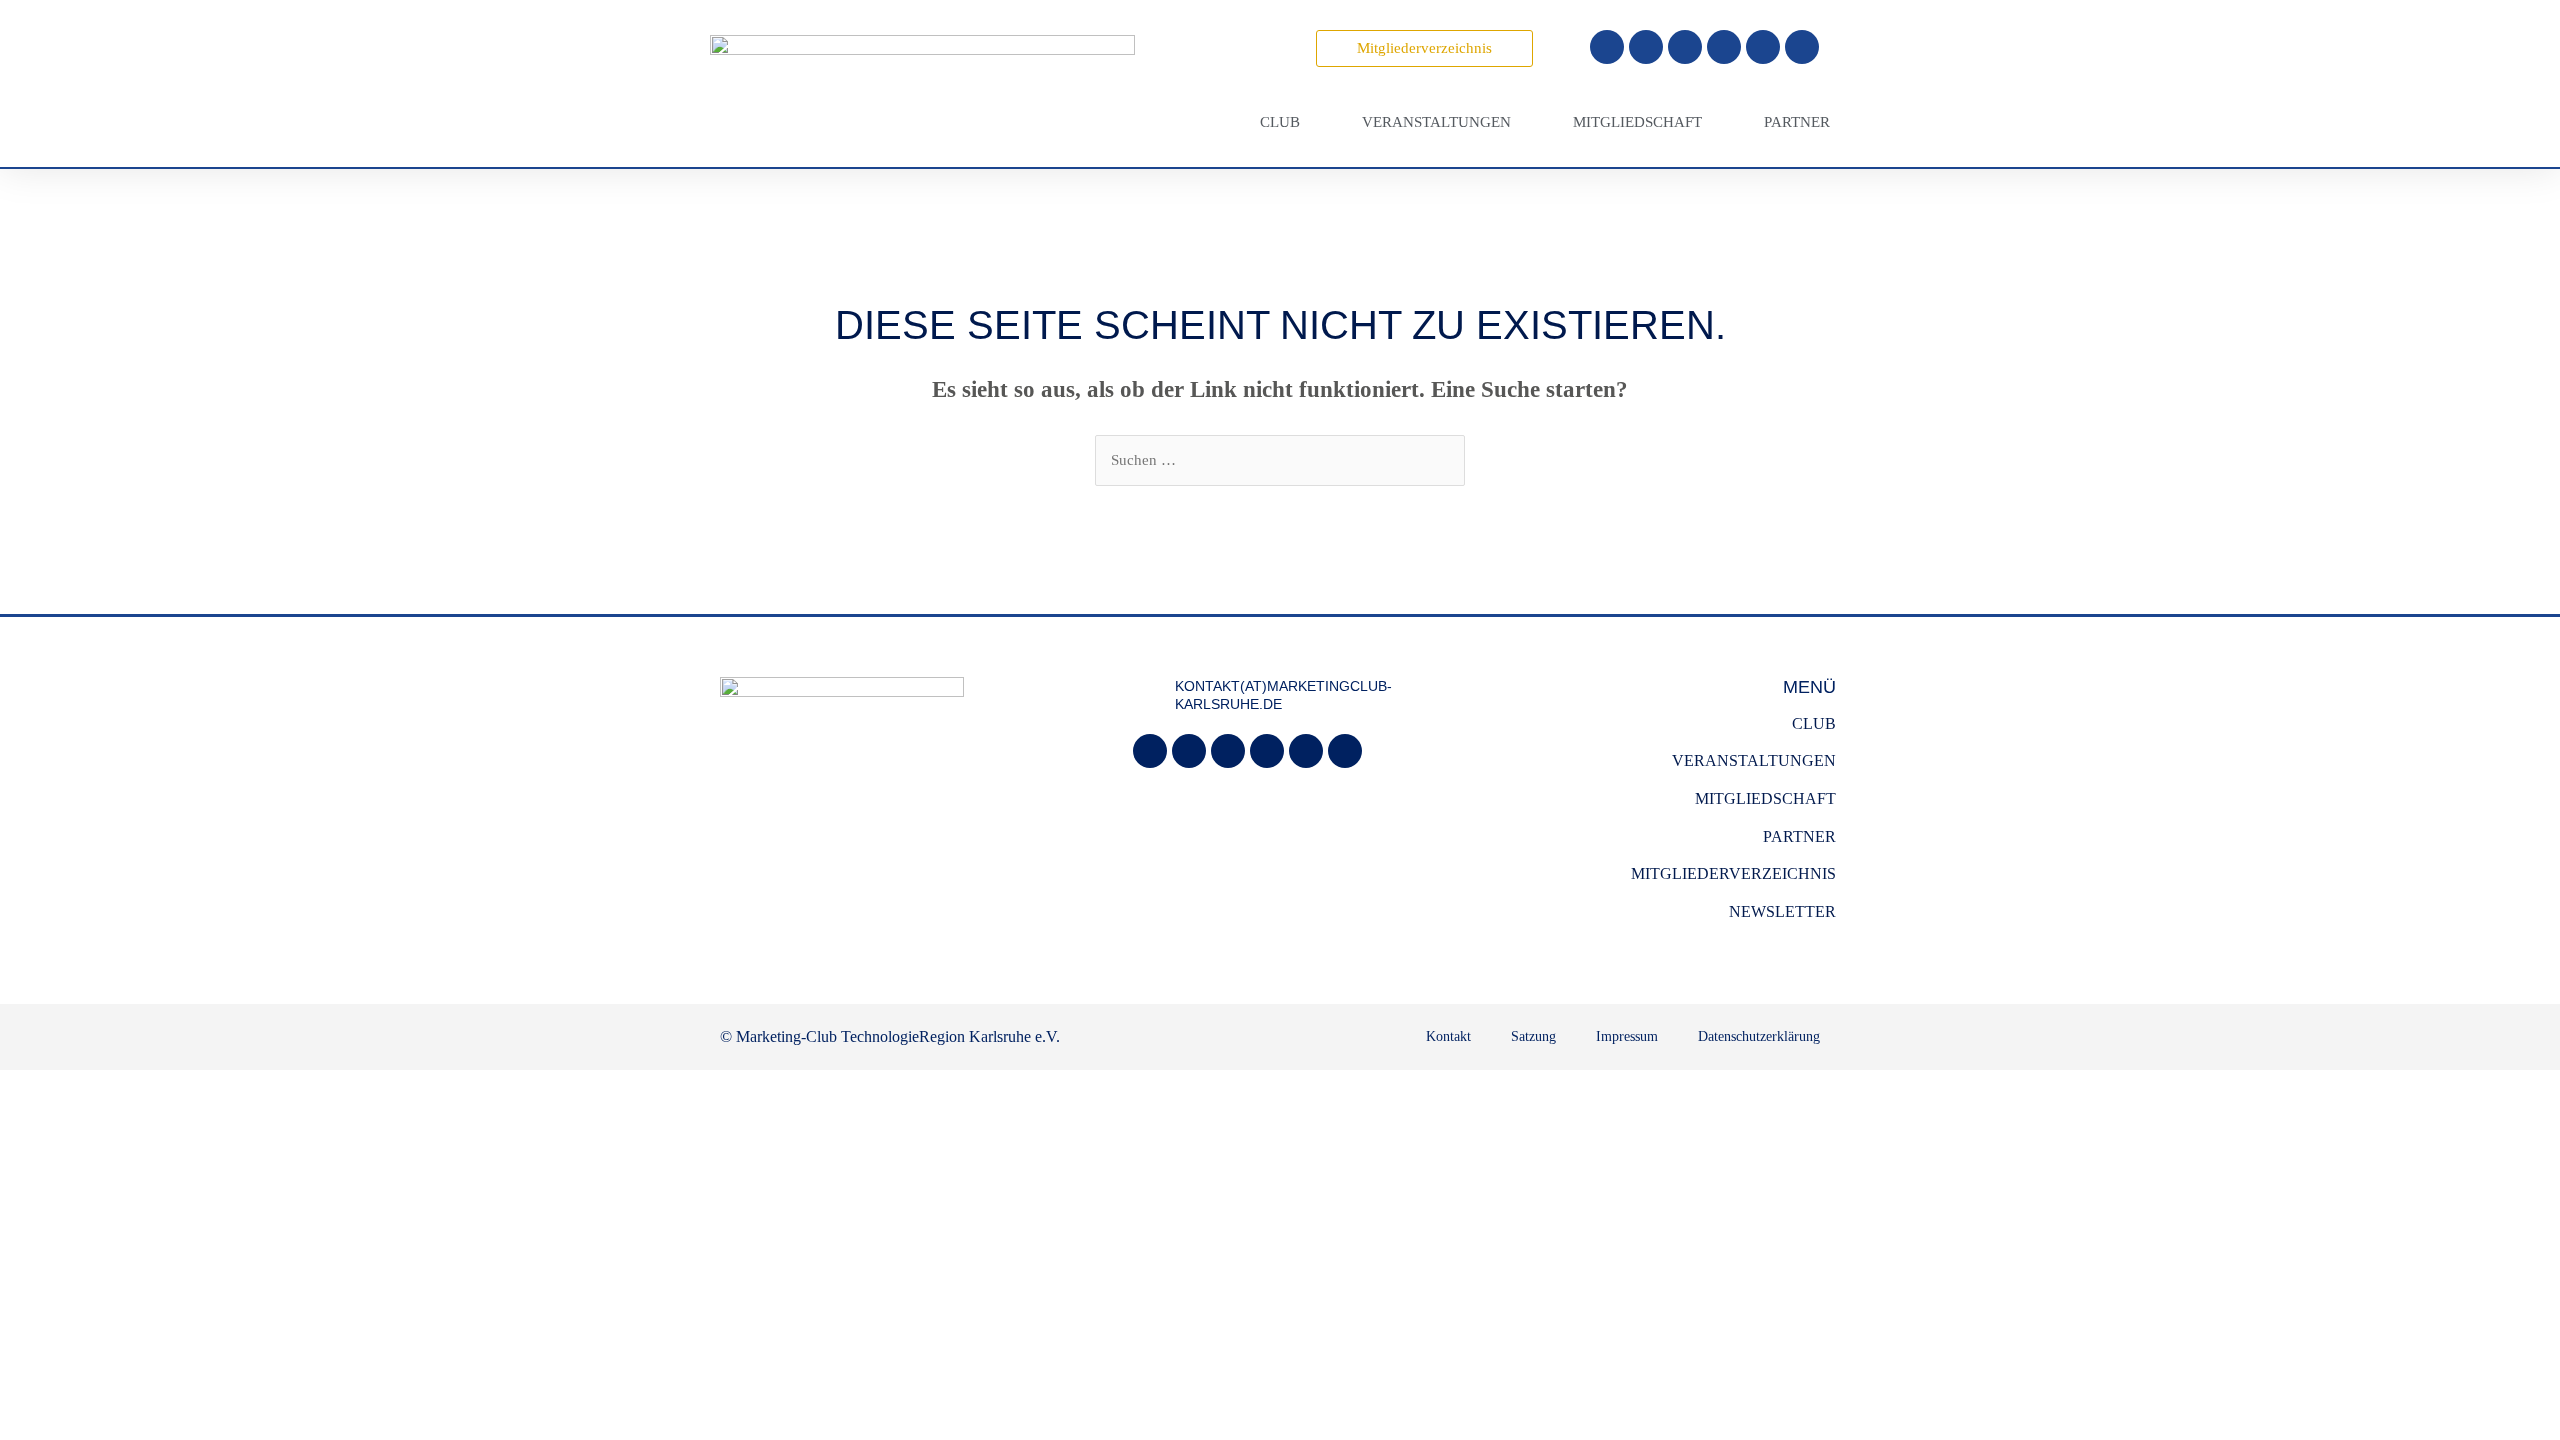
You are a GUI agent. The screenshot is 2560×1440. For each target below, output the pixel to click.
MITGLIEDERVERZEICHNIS (1733, 873)
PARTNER (1799, 836)
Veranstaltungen (1436, 122)
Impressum (1627, 1036)
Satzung (1533, 1036)
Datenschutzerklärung (1759, 1036)
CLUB (1814, 723)
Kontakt (1448, 1036)
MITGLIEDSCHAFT (1765, 798)
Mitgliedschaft (1637, 122)
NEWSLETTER (1782, 911)
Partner (1797, 122)
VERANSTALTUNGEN (1754, 760)
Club (1280, 122)
